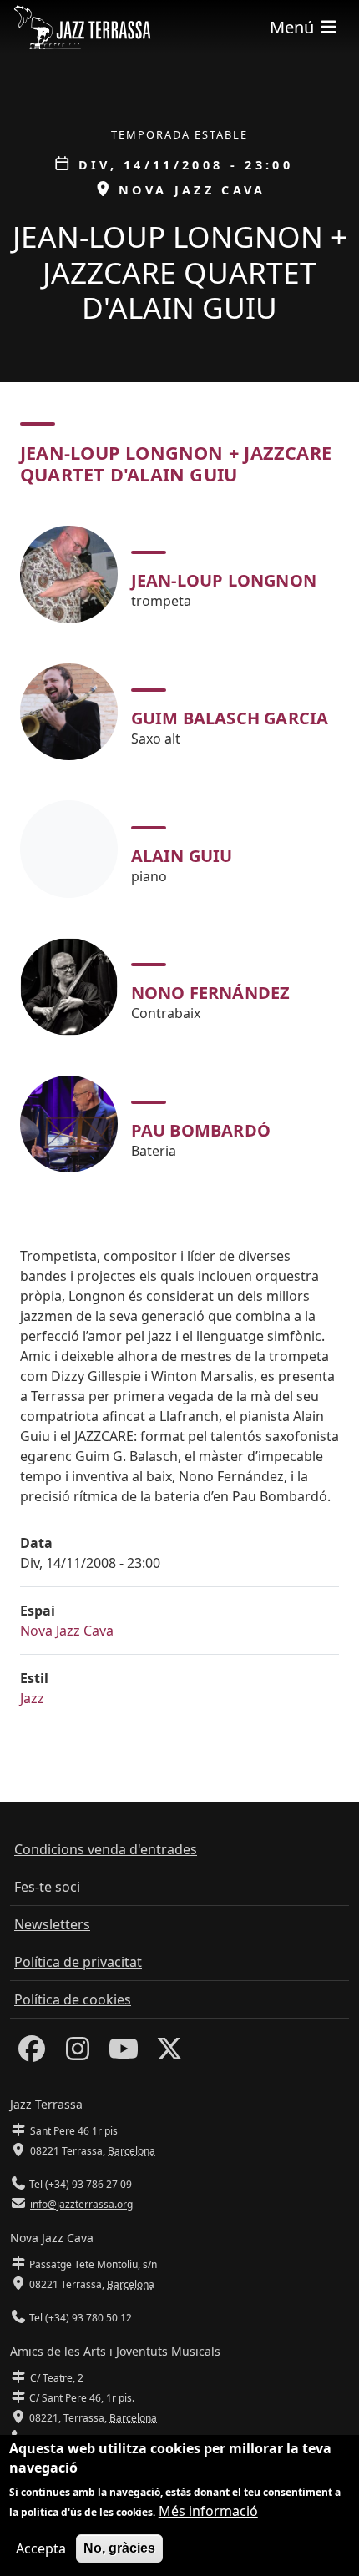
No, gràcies (119, 2548)
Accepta (41, 2548)
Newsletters (52, 1924)
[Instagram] (78, 2054)
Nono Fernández (211, 993)
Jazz (32, 1698)
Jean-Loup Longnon (224, 580)
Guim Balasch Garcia (230, 718)
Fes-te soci (47, 1887)
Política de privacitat (78, 1962)
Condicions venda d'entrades (106, 1849)
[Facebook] (32, 2054)
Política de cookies (73, 1999)
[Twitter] (169, 2054)
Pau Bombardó (201, 1130)
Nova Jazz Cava (67, 1631)
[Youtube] (124, 2054)
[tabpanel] (179, 849)
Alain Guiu (182, 856)
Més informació (208, 2511)
